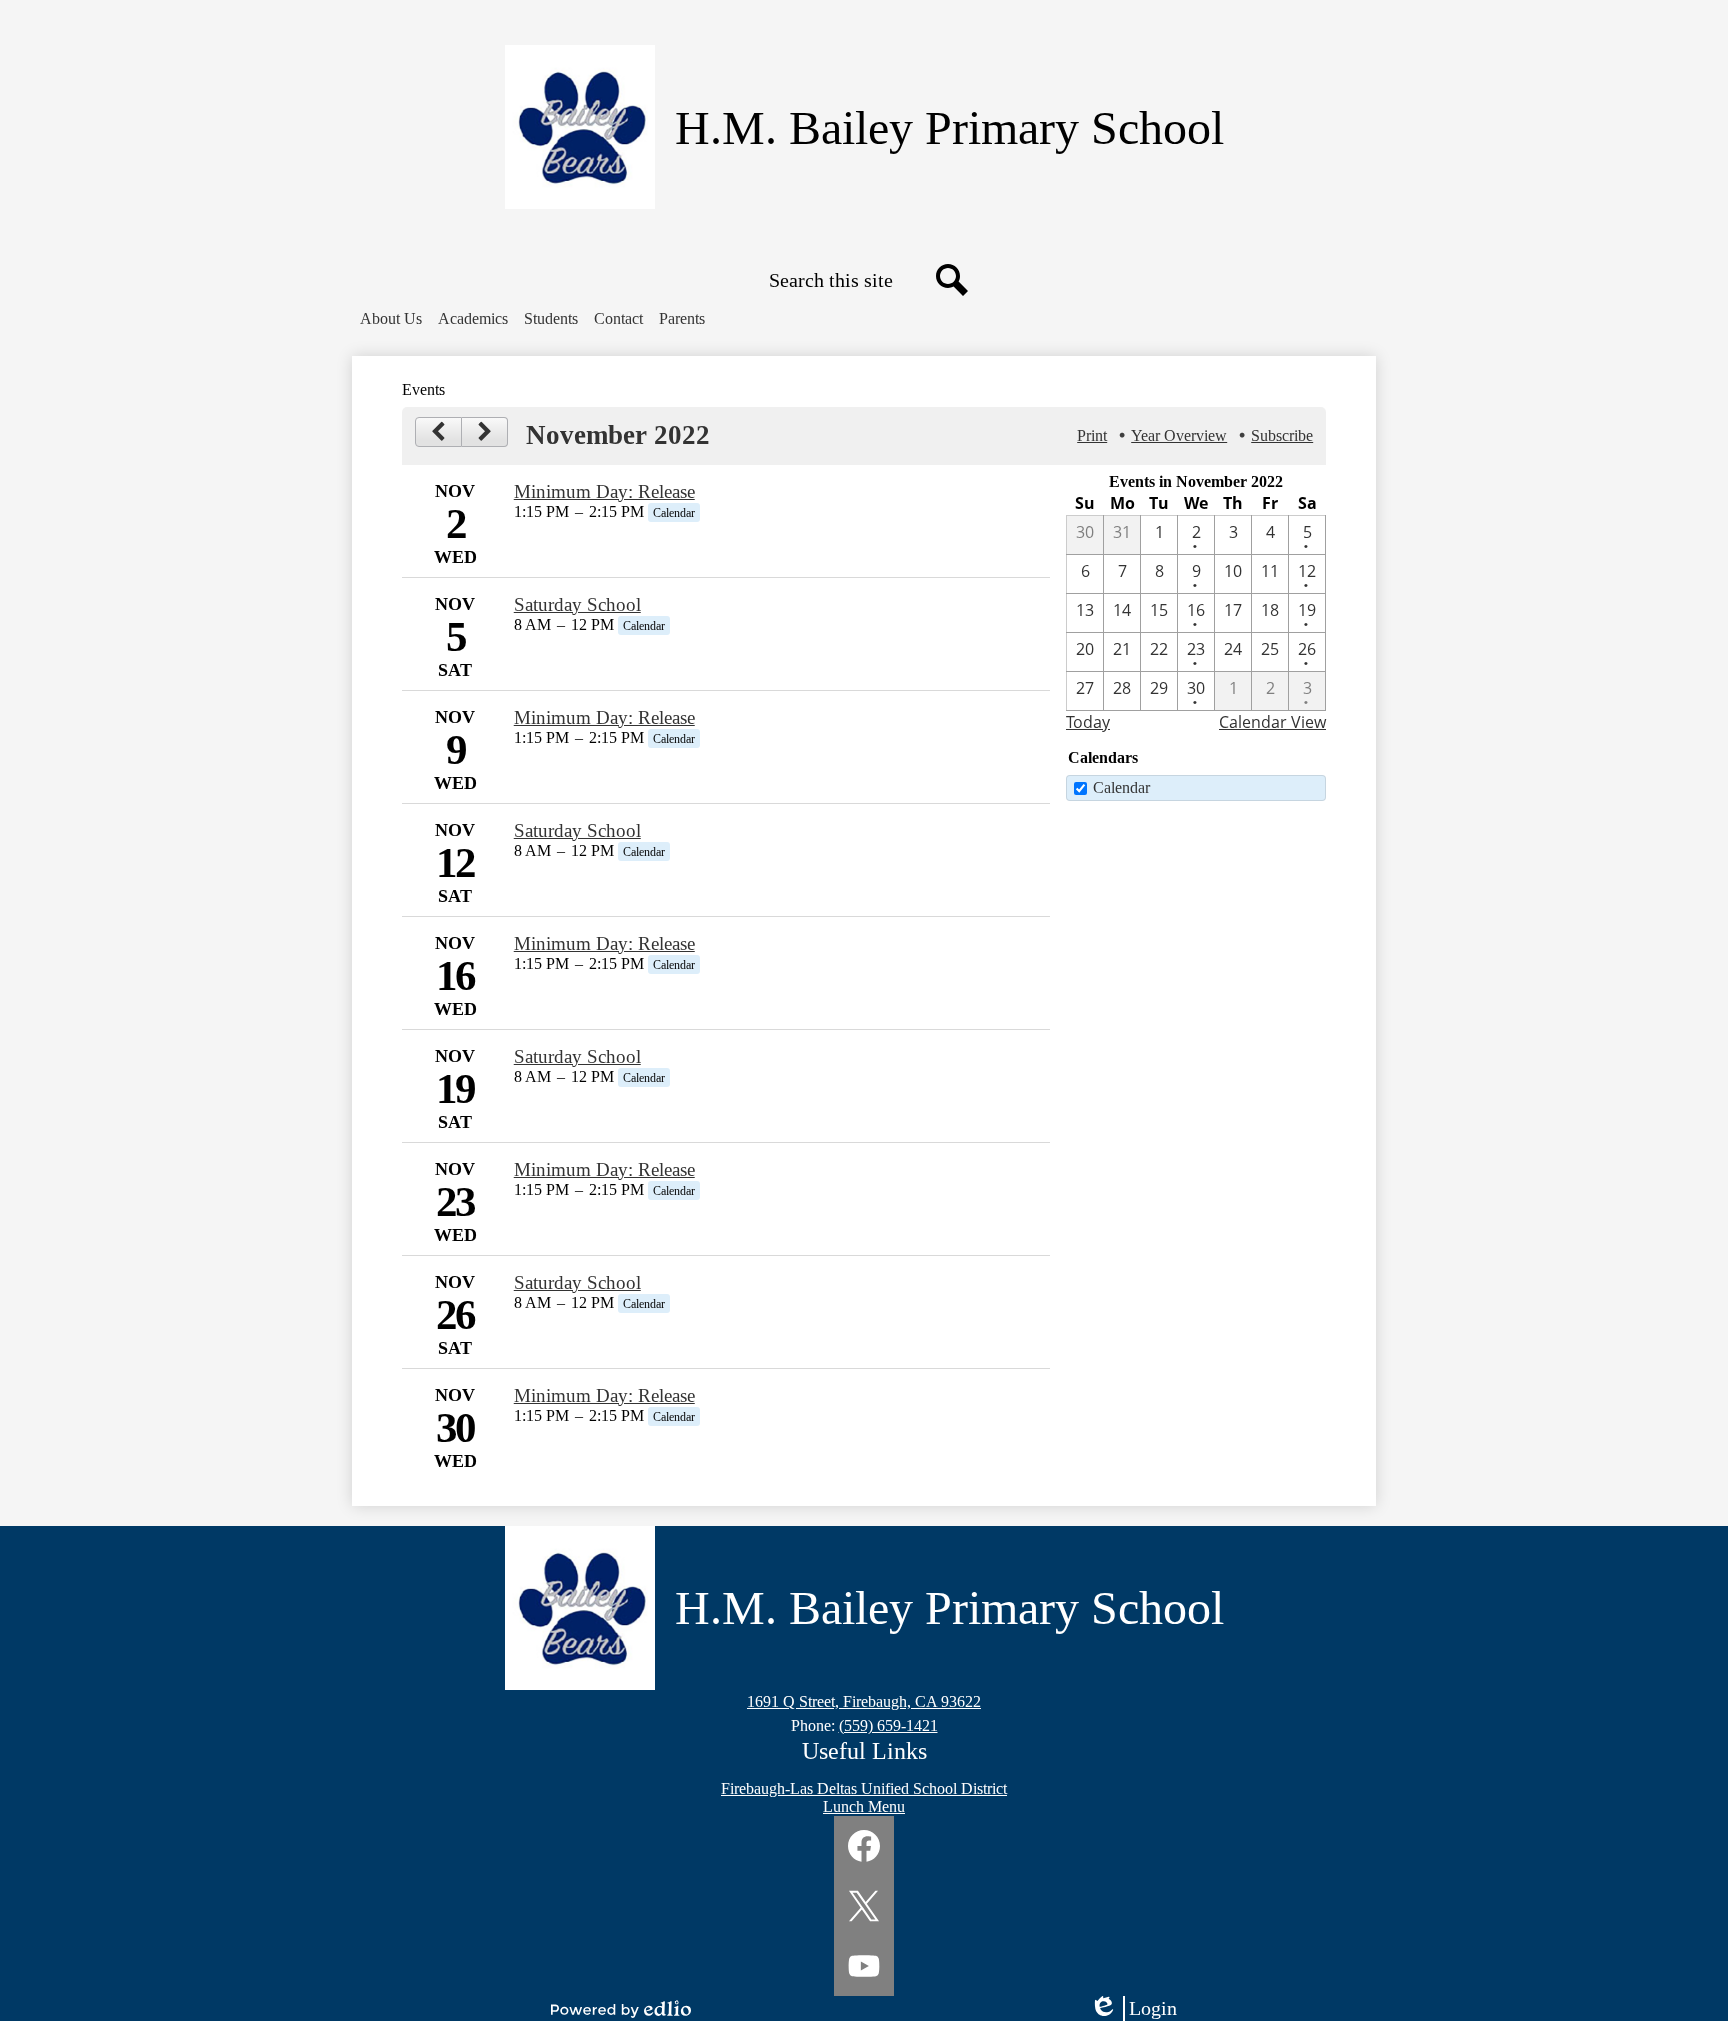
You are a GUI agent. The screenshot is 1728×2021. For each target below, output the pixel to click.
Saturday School (577, 604)
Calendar (1121, 787)
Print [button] (1092, 435)
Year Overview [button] (1179, 435)
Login (1140, 2009)
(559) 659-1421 (888, 1725)
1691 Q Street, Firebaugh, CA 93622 (864, 1701)
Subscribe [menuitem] (1282, 435)
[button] (391, 319)
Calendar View (1272, 722)
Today (1088, 722)
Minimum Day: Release (604, 491)
